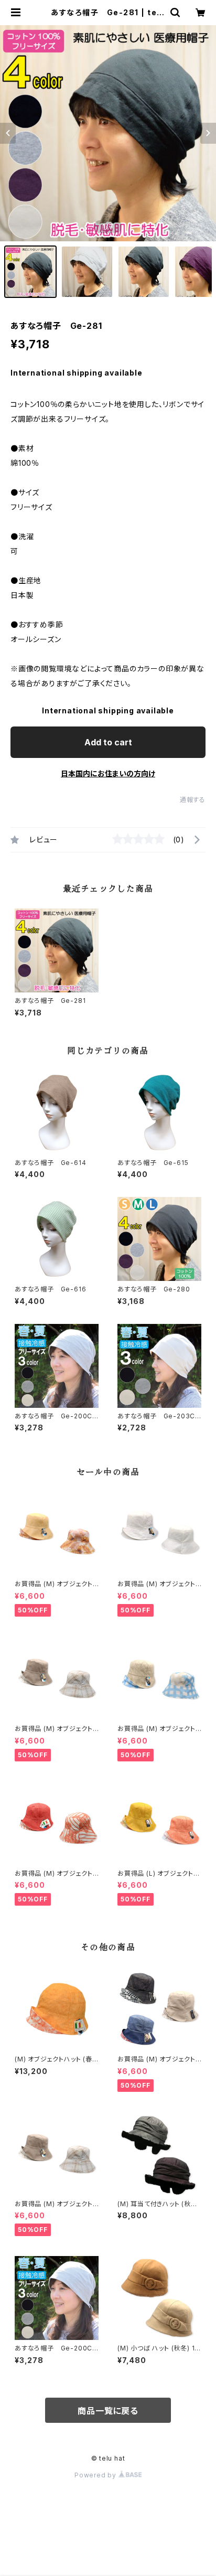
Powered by (96, 2475)
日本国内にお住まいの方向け (108, 773)
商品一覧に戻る (108, 2411)
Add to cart (108, 742)
